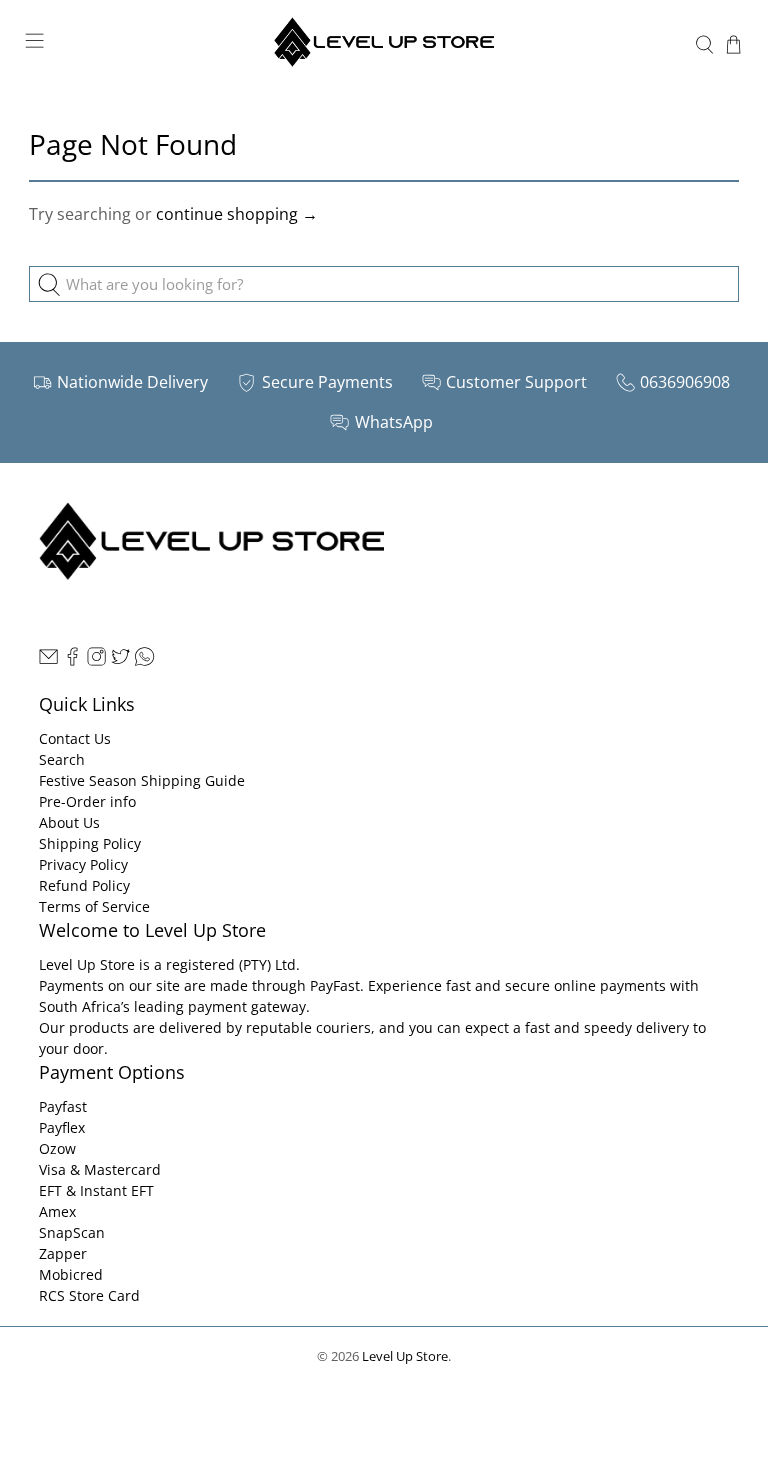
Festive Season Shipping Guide (142, 780)
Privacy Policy (83, 864)
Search (62, 759)
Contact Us (75, 738)
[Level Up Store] (384, 44)
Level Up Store (405, 1356)
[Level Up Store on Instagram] (96, 660)
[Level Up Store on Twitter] (120, 660)
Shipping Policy (90, 843)
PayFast (335, 985)
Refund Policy (84, 885)
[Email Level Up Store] (48, 660)
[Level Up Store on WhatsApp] (144, 660)
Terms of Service (94, 906)
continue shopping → (237, 214)
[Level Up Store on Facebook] (72, 660)
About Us (69, 822)
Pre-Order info (87, 801)
